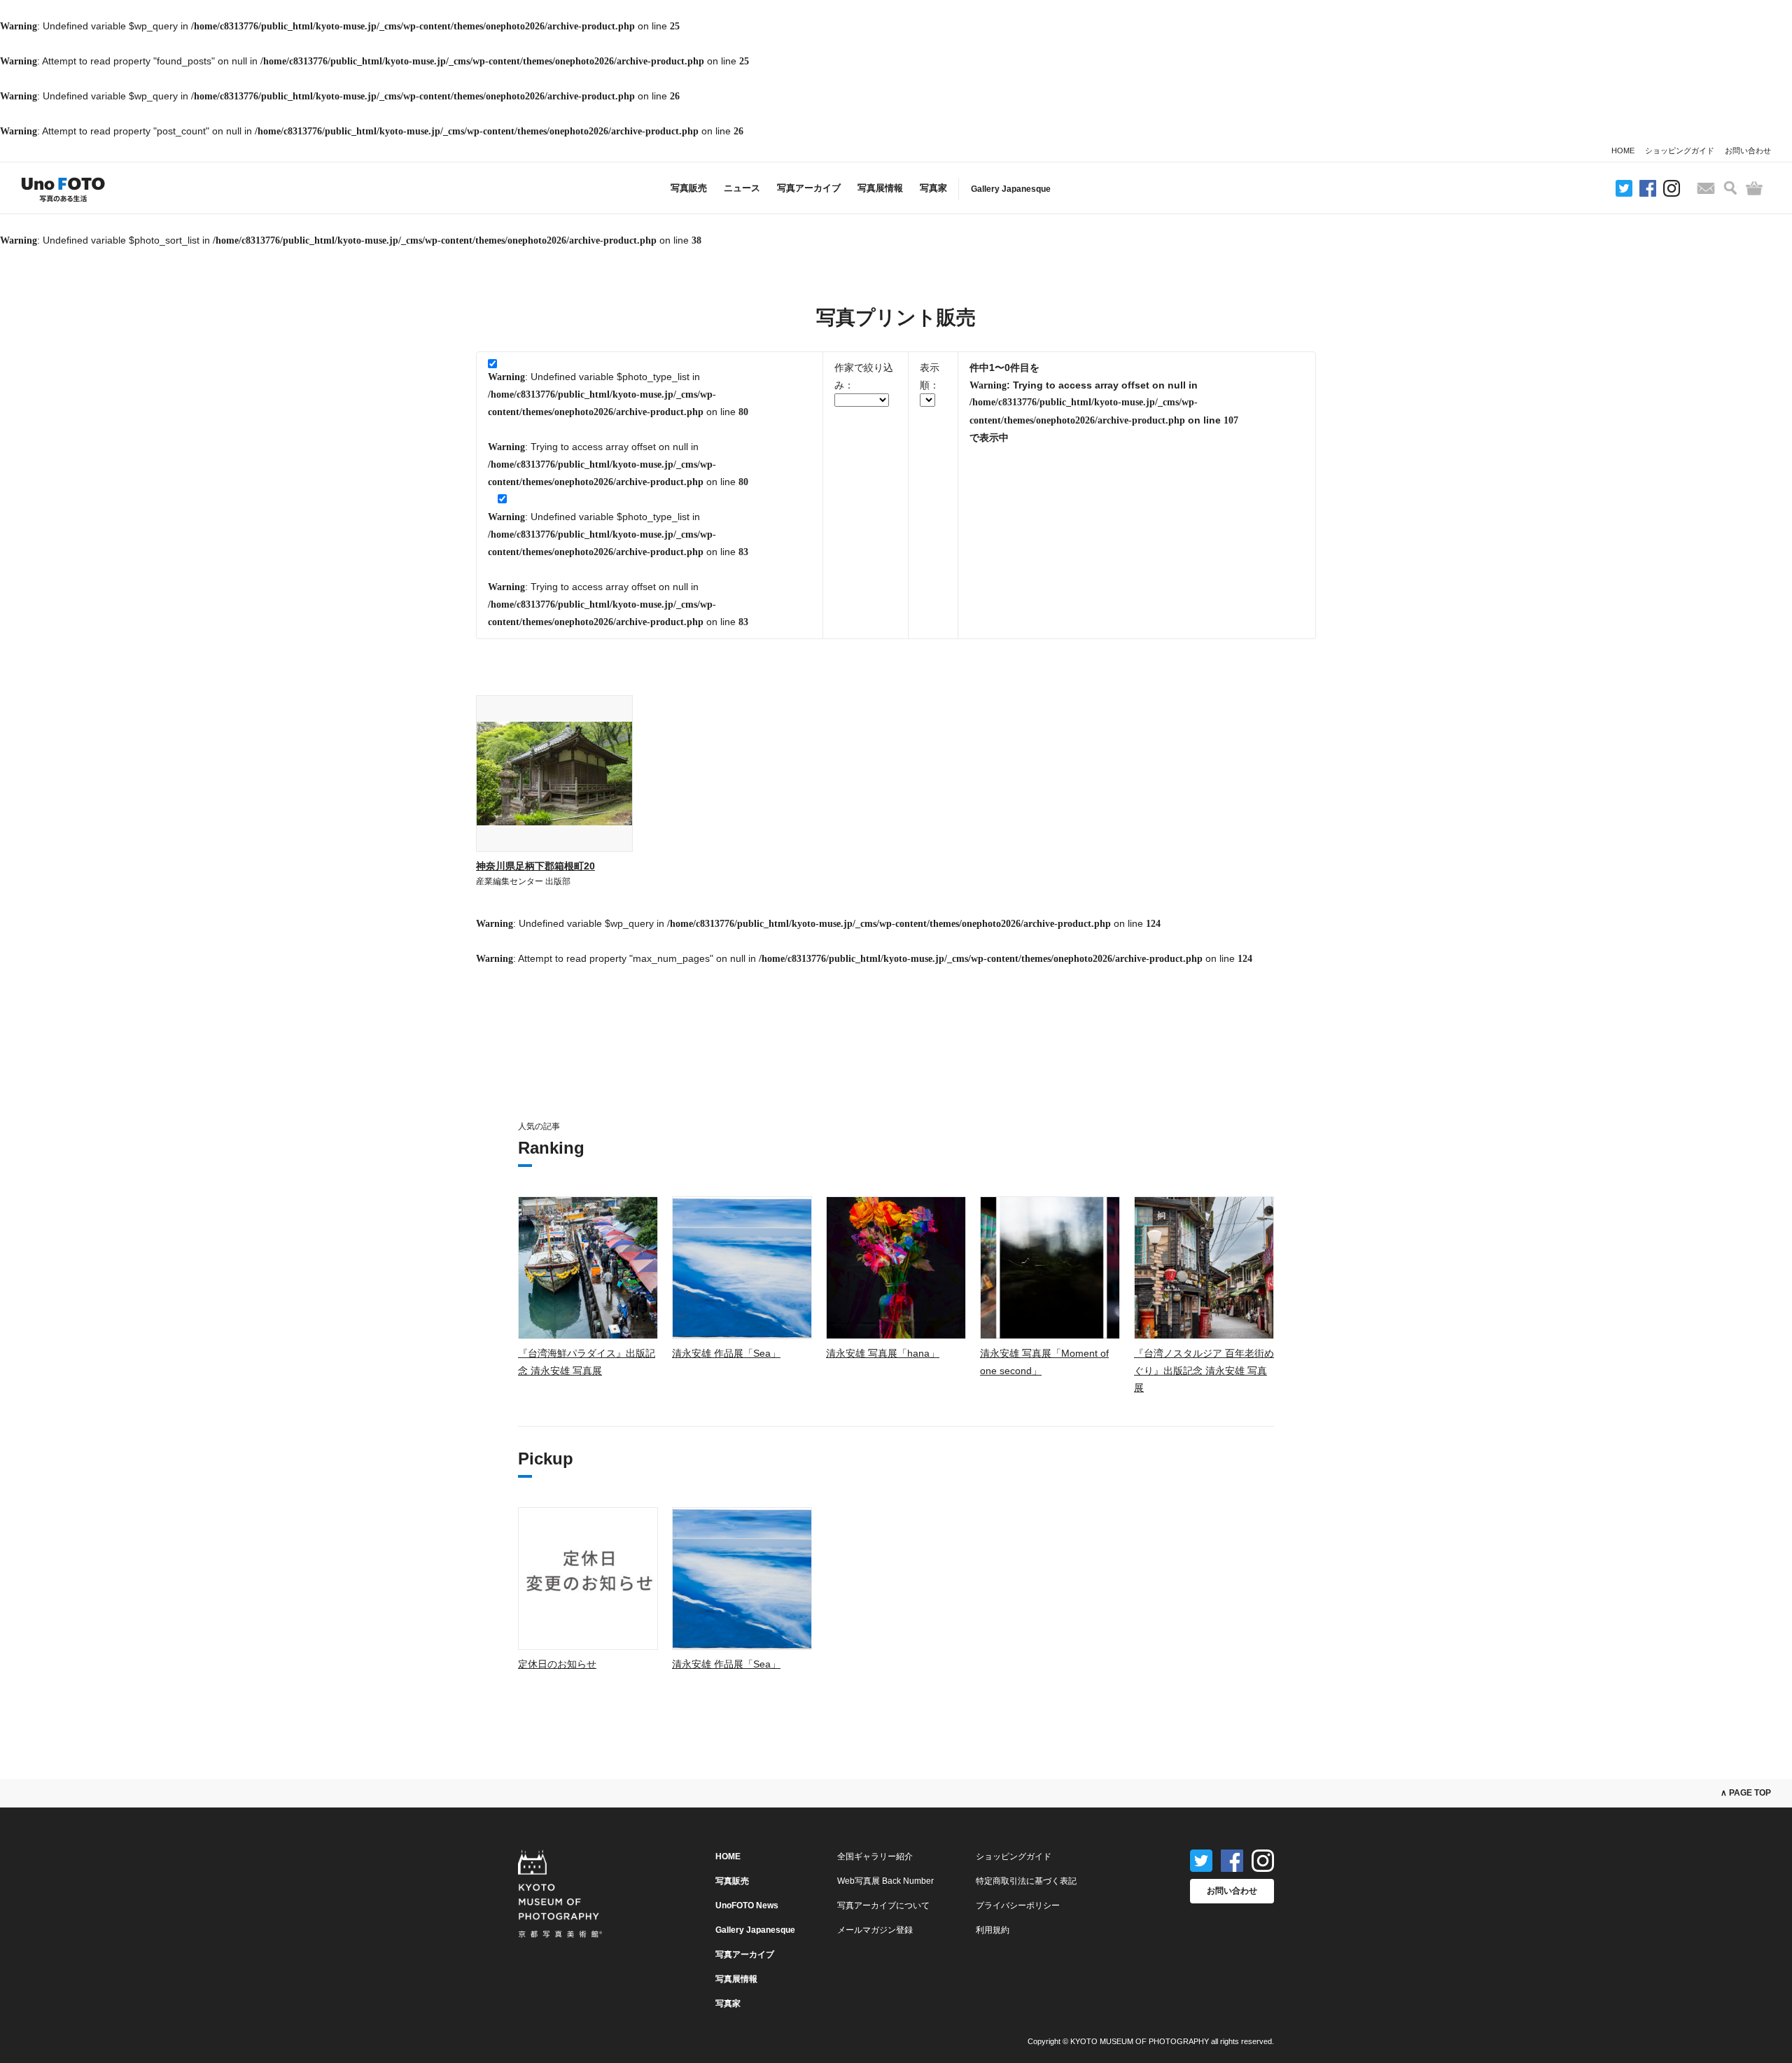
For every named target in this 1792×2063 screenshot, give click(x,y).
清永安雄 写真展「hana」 (883, 1353)
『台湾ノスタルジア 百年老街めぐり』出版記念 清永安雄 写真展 (1204, 1370)
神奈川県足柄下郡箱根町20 (535, 866)
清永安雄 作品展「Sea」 (726, 1353)
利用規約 (993, 1930)
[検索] (1730, 188)
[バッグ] (1754, 188)
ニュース (742, 188)
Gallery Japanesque (1011, 189)
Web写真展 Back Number (885, 1881)
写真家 (933, 188)
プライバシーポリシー (1018, 1905)
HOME (1623, 151)
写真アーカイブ (809, 188)
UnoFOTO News (747, 1905)
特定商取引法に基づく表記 (1026, 1881)
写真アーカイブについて (883, 1905)
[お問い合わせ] (1706, 188)
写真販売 (689, 188)
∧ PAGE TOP (1746, 1793)
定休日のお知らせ (557, 1664)
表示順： (930, 376)
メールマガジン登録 (875, 1930)
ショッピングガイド (1680, 151)
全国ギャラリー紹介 (875, 1856)
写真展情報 (880, 188)
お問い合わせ (1748, 151)
